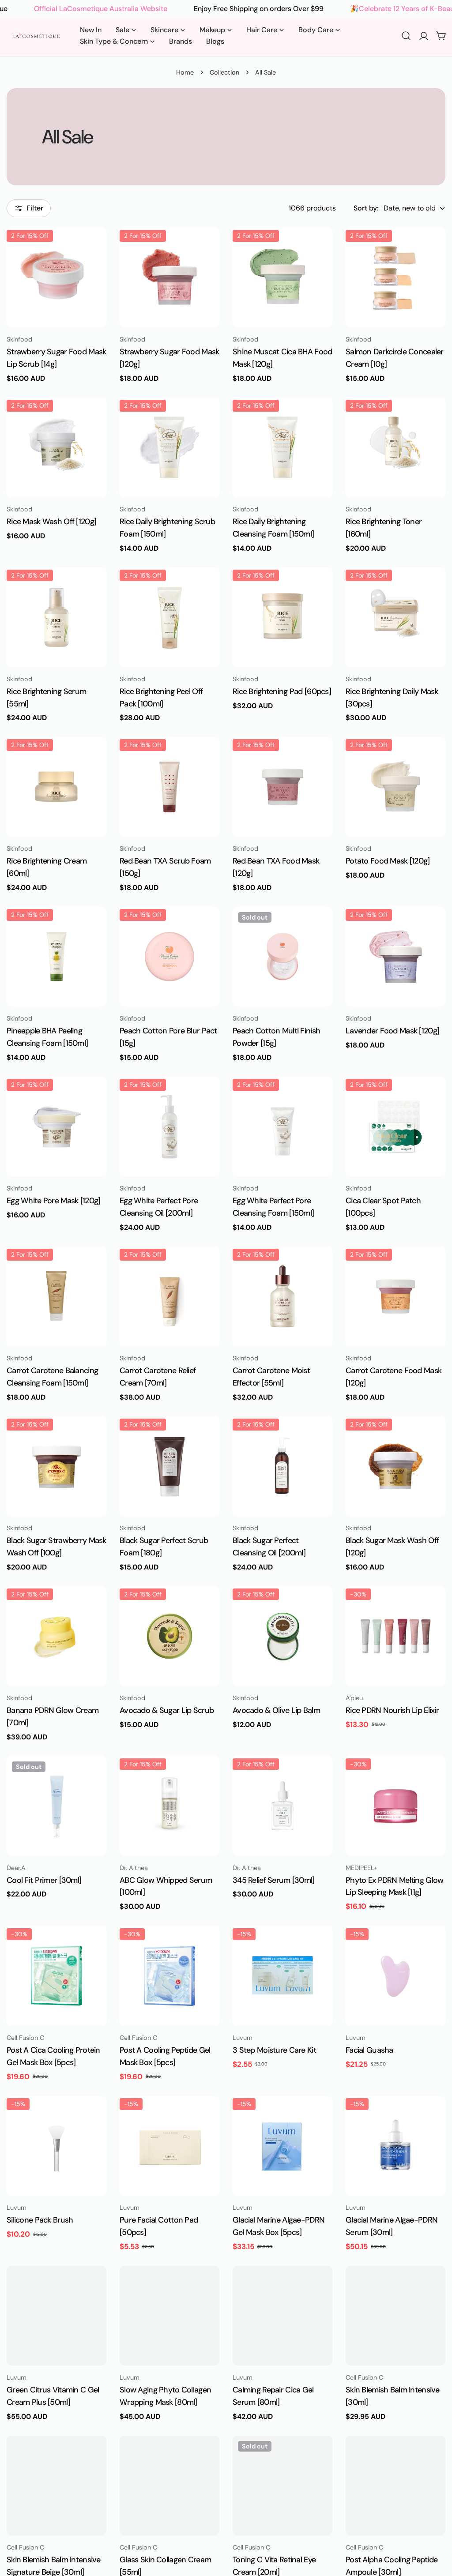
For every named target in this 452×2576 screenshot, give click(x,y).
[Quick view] (94, 247)
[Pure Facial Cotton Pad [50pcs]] (169, 2146)
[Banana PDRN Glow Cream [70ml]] (56, 1636)
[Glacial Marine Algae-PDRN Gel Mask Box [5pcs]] (282, 2146)
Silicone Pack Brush (40, 2220)
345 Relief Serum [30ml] (274, 1880)
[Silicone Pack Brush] (56, 2146)
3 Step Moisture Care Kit (274, 2050)
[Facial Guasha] (395, 1976)
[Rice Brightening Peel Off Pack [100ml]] (169, 617)
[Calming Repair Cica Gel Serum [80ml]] (282, 2316)
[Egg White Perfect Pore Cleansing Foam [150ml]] (282, 1127)
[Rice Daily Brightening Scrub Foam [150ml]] (169, 447)
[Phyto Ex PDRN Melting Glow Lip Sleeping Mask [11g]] (395, 1806)
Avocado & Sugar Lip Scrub (167, 1710)
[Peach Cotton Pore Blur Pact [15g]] (169, 957)
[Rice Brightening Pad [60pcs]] (282, 617)
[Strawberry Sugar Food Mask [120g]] (169, 278)
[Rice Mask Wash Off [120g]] (56, 447)
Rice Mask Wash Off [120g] (51, 522)
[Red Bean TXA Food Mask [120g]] (282, 787)
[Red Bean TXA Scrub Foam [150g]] (169, 787)
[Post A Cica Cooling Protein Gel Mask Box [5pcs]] (56, 1976)
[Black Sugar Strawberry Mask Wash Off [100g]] (56, 1466)
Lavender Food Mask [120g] (392, 1031)
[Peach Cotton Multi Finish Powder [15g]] (282, 957)
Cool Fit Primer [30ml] (44, 1880)
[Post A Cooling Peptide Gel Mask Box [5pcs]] (169, 1976)
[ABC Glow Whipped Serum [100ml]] (169, 1806)
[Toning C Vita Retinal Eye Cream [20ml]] (282, 2486)
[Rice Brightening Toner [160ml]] (395, 447)
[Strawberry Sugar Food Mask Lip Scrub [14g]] (56, 278)
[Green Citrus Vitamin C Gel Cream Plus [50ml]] (56, 2316)
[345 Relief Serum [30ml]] (282, 1806)
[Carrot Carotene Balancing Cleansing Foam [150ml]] (56, 1296)
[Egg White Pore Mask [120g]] (56, 1127)
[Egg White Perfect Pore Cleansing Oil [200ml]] (169, 1127)
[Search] (406, 36)
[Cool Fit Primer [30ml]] (56, 1806)
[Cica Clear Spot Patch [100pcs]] (395, 1127)
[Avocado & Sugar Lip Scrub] (169, 1636)
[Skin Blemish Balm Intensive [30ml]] (395, 2316)
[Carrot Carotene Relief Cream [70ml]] (169, 1296)
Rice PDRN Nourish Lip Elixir (392, 1710)
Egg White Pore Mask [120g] (53, 1201)
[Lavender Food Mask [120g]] (395, 957)
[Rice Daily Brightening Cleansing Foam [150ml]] (282, 447)
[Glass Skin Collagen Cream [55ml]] (169, 2486)
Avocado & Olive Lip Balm (276, 1710)
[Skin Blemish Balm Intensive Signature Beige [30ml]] (56, 2486)
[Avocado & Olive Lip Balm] (282, 1636)
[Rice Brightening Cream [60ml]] (56, 787)
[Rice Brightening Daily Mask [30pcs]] (395, 617)
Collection (224, 72)
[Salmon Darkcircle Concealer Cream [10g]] (395, 278)
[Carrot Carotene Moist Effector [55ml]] (282, 1296)
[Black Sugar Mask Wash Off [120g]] (395, 1466)
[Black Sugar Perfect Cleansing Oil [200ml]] (282, 1466)
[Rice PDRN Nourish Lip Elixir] (395, 1636)
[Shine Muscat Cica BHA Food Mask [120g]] (282, 278)
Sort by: (366, 208)
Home (185, 72)
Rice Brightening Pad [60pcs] (282, 691)
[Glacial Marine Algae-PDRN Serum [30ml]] (395, 2146)
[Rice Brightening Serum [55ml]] (56, 617)
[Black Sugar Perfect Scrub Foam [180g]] (169, 1466)
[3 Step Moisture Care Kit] (282, 1976)
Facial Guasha (369, 2050)
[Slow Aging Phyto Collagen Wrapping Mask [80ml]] (169, 2316)
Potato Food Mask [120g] (388, 861)
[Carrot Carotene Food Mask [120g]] (395, 1296)
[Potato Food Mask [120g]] (395, 787)
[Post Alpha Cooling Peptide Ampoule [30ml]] (395, 2486)
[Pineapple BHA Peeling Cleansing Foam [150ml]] (56, 957)
